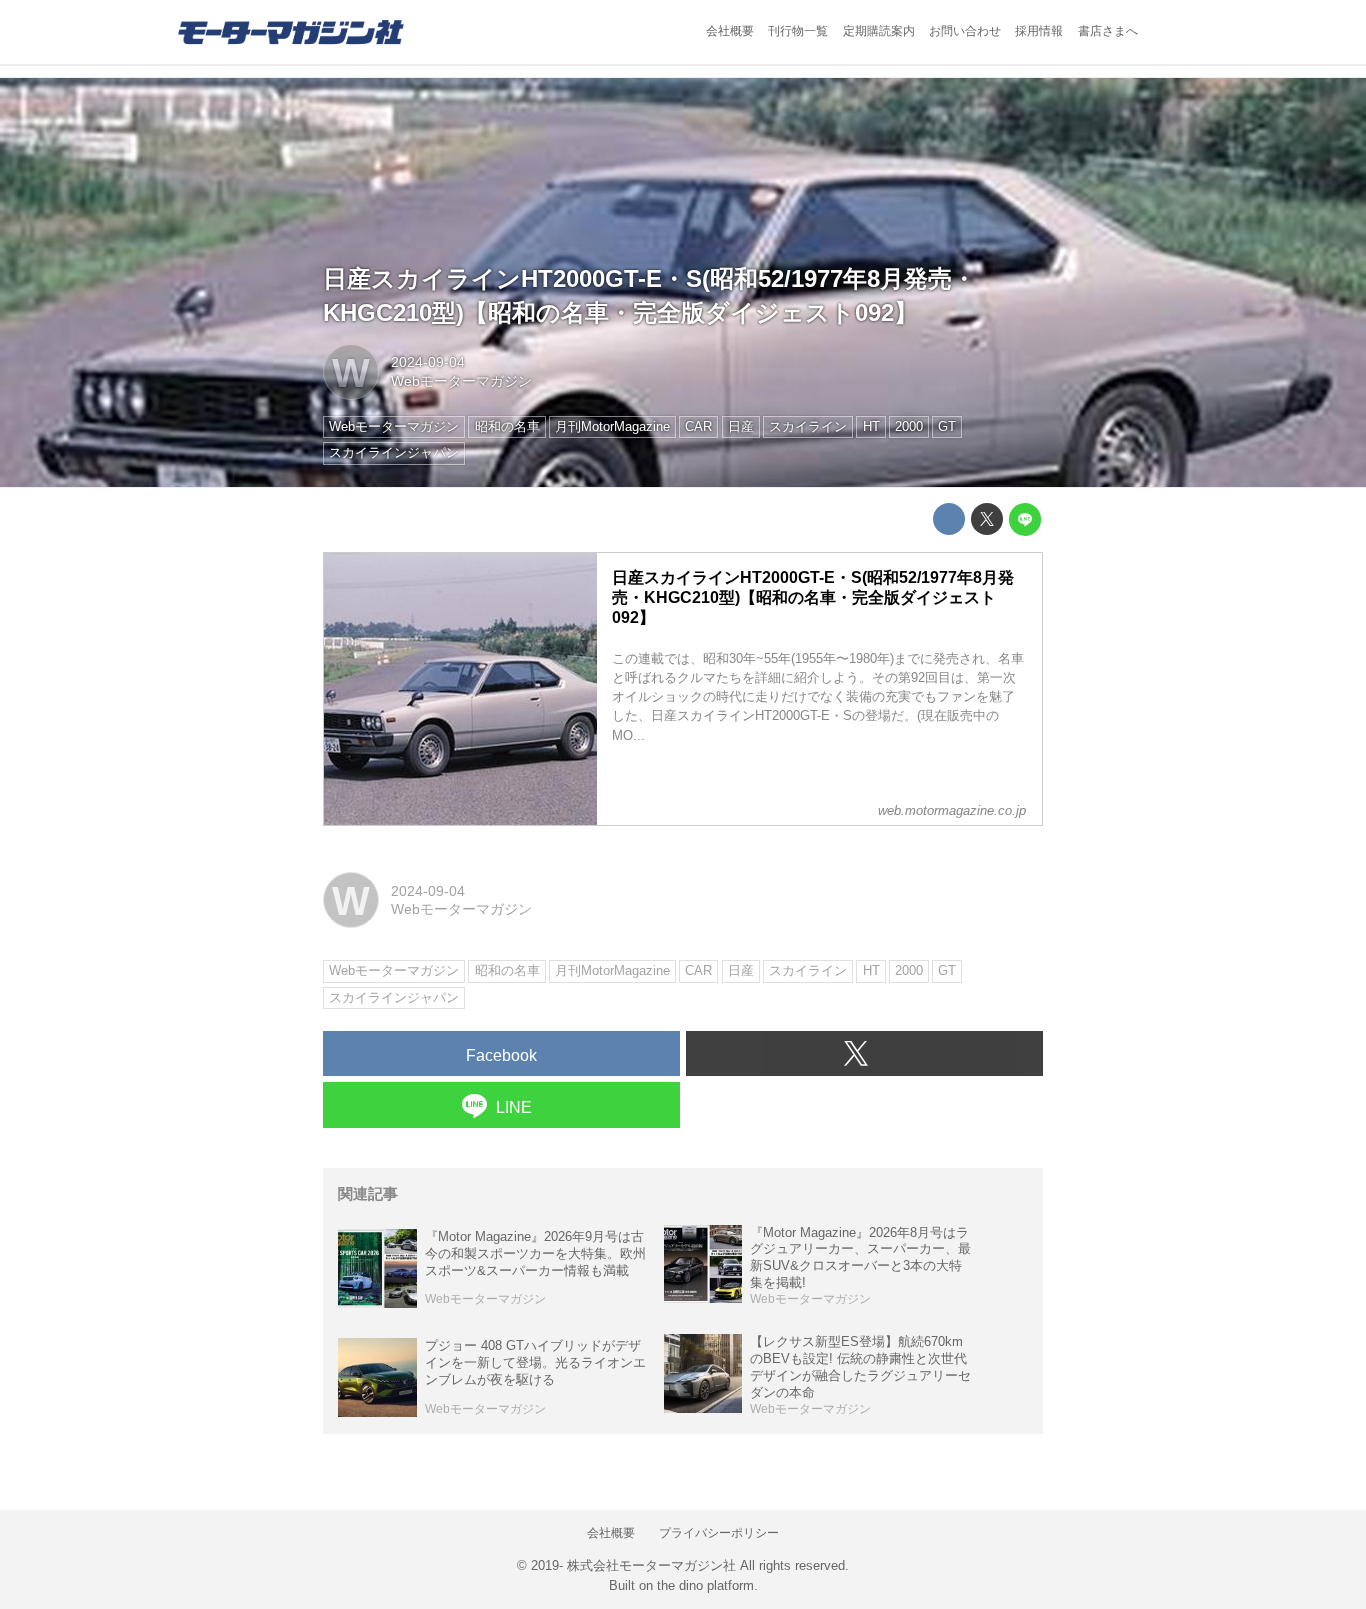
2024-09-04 (428, 362)
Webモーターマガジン (461, 381)
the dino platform (705, 1585)
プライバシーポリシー (719, 1533)
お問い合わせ (965, 31)
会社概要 (730, 31)
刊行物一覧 (798, 31)
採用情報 (1039, 31)
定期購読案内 (879, 31)
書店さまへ (1108, 31)
